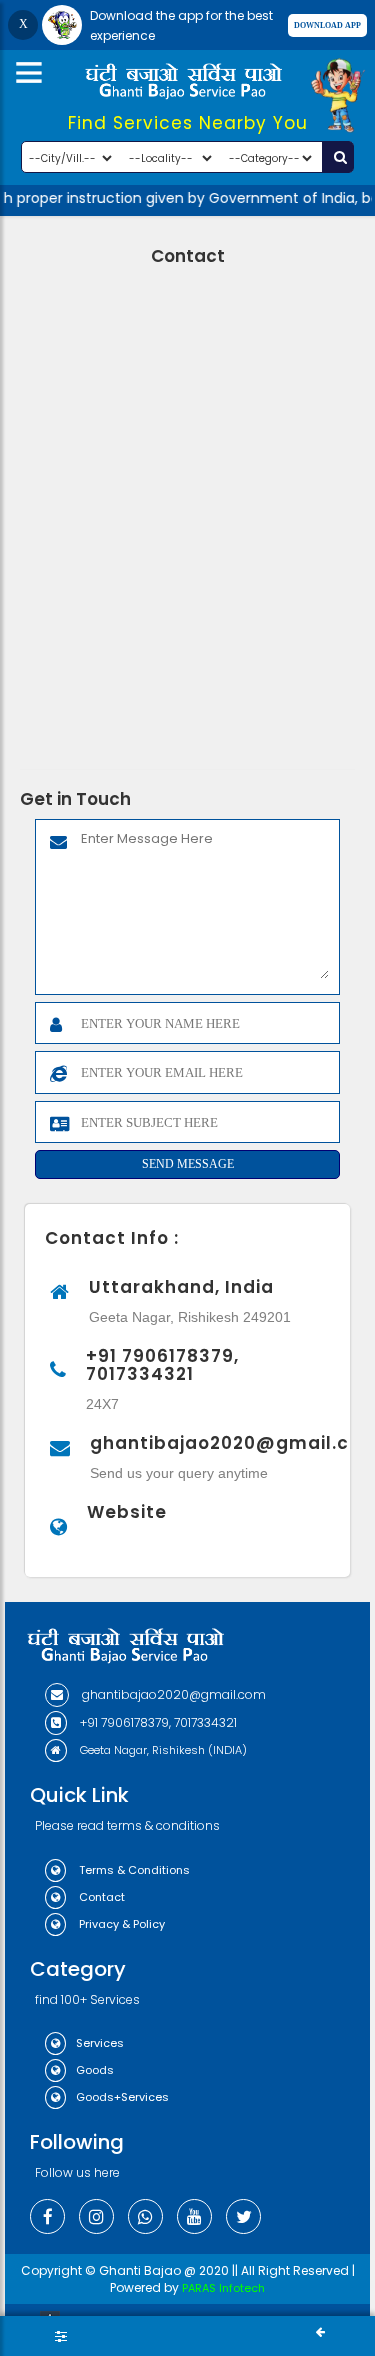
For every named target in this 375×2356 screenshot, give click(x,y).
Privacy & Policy (120, 1924)
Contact (100, 1897)
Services (100, 2043)
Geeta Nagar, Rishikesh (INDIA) (162, 1750)
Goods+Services (122, 2097)
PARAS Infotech (223, 2288)
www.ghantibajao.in (133, 1543)
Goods (95, 2070)
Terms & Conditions (133, 1870)
